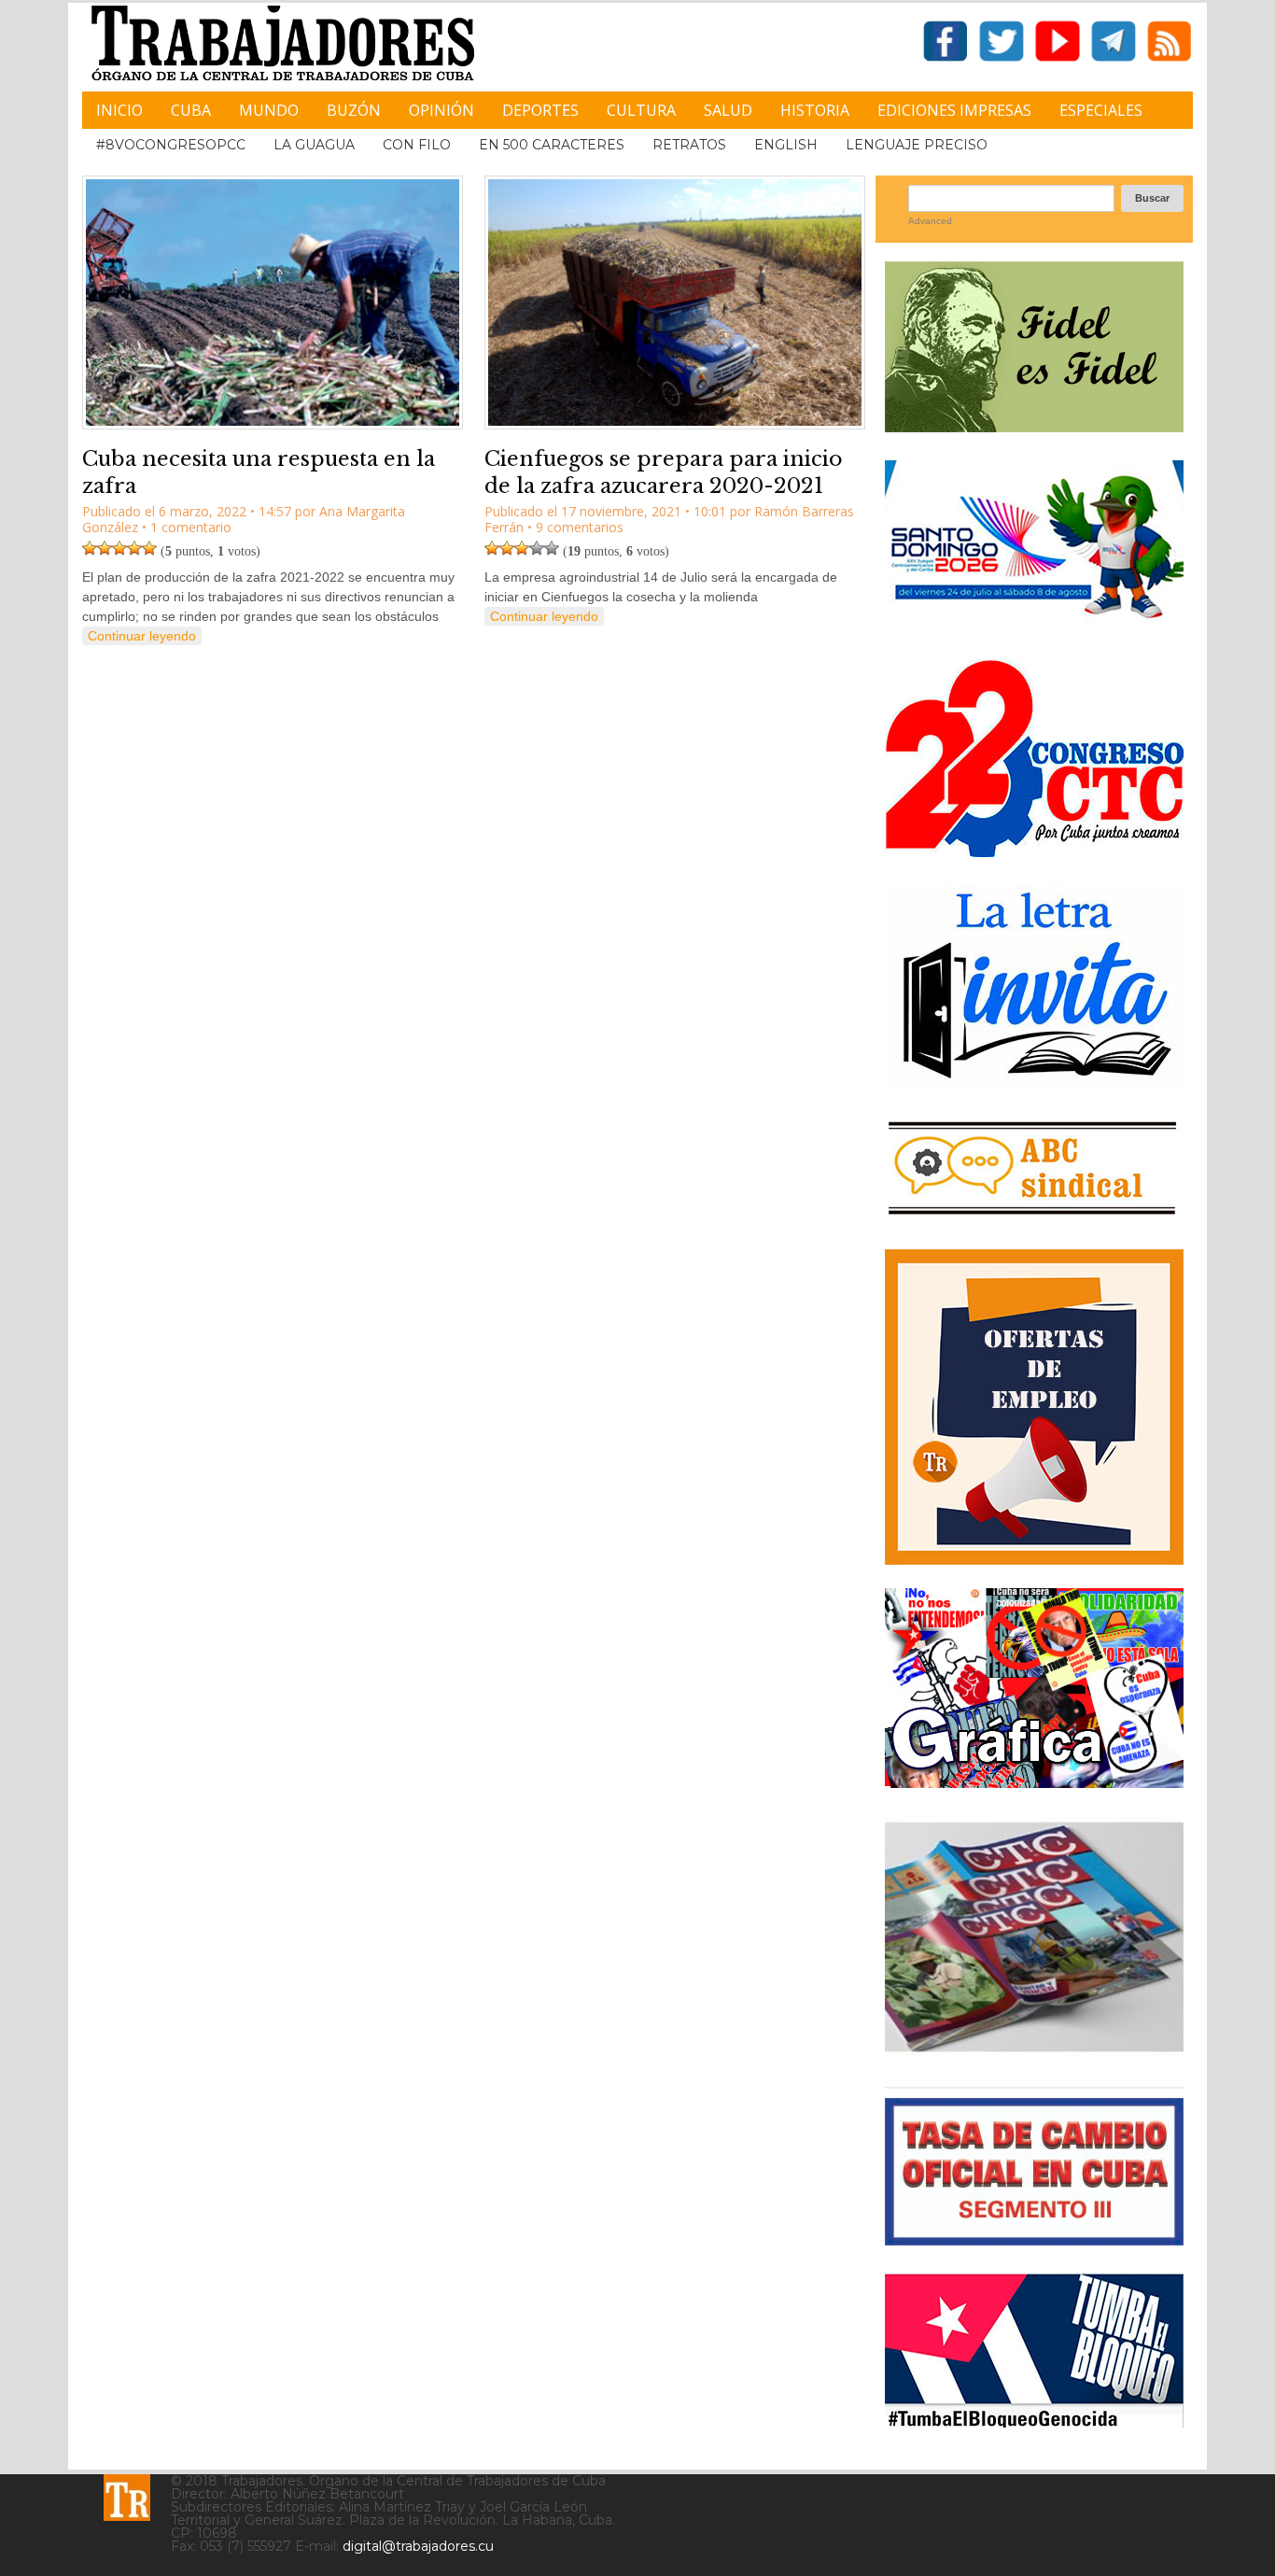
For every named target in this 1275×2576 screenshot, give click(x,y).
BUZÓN (354, 110)
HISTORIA (815, 110)
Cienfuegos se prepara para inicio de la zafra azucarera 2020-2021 (664, 472)
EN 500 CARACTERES (552, 145)
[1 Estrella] (90, 548)
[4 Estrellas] (134, 548)
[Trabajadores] (127, 2498)
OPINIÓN (441, 110)
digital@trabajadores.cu (418, 2546)
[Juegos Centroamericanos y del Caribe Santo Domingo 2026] (1034, 624)
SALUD (728, 110)
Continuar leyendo (142, 636)
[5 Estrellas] (149, 548)
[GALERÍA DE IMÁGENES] (1034, 1781)
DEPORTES (540, 110)
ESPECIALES (1101, 110)
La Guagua (314, 145)
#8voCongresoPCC (171, 145)
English (786, 145)
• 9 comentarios (575, 527)
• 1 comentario (187, 527)
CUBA (191, 110)
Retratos (689, 145)
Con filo (417, 145)
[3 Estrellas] (119, 548)
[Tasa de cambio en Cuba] (1034, 2238)
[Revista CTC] (1034, 2052)
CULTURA (641, 110)
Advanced (930, 221)
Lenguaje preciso (917, 145)
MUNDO (269, 110)
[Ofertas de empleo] (1034, 1407)
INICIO (119, 110)
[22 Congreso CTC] (1034, 850)
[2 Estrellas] (105, 548)
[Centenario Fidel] (1034, 425)
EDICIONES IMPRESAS (954, 110)
